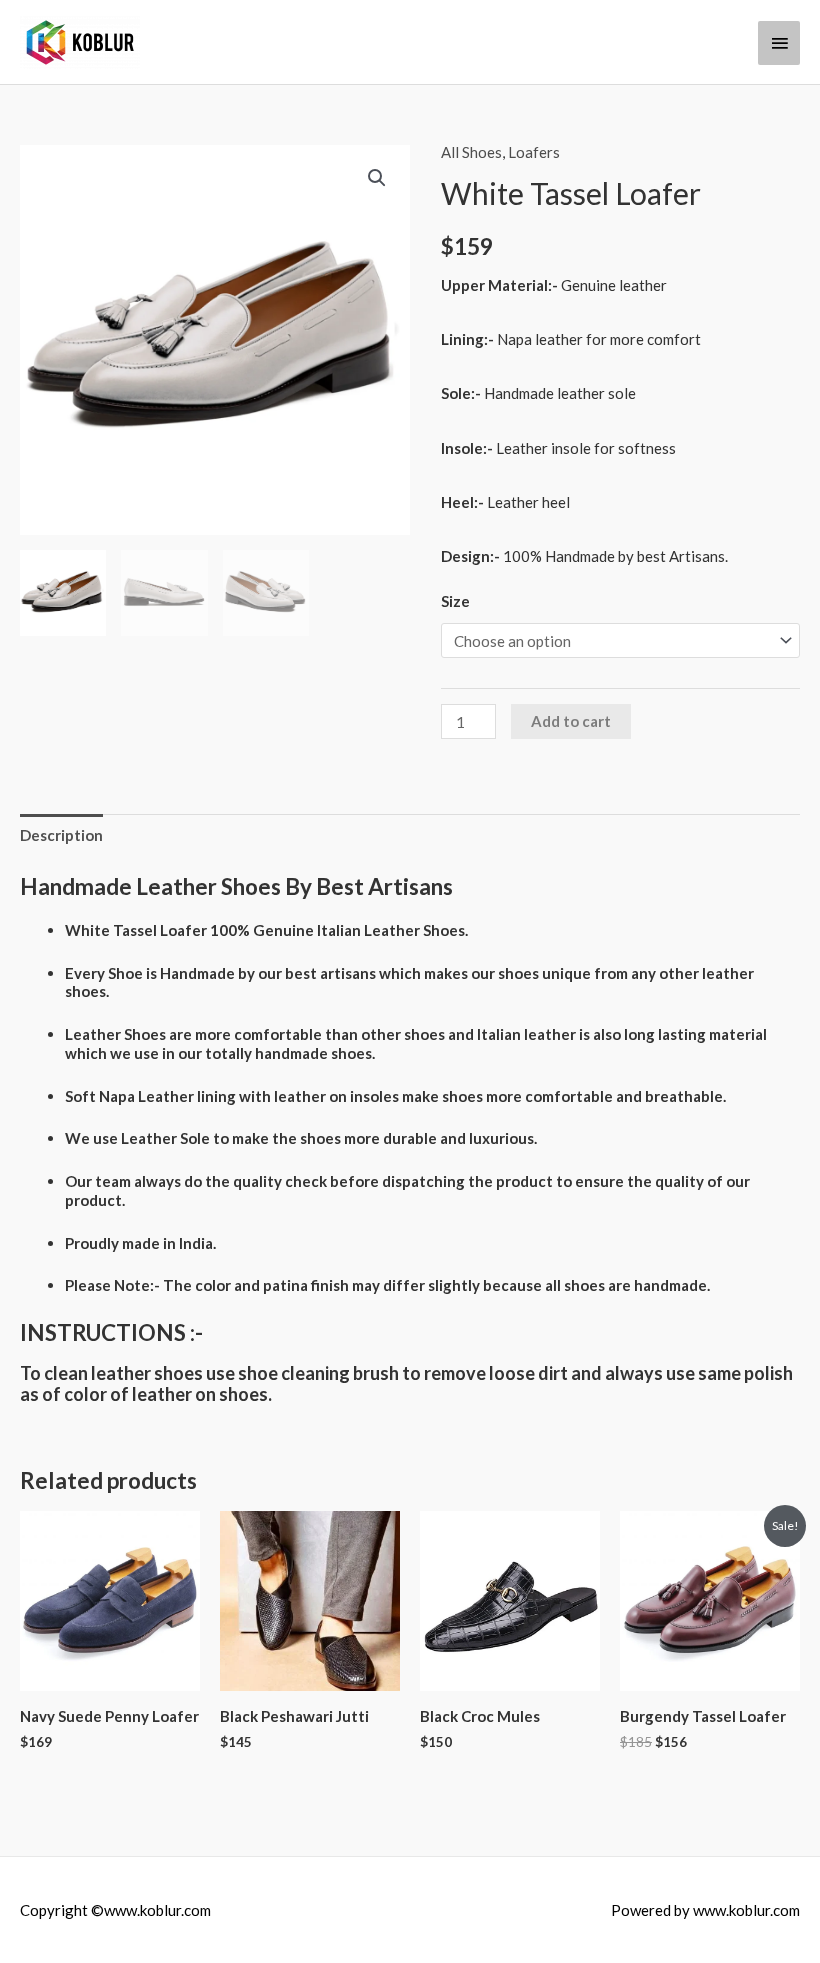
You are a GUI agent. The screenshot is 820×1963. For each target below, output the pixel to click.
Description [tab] (61, 835)
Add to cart (571, 721)
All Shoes (471, 152)
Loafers (534, 152)
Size (455, 601)
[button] (377, 178)
